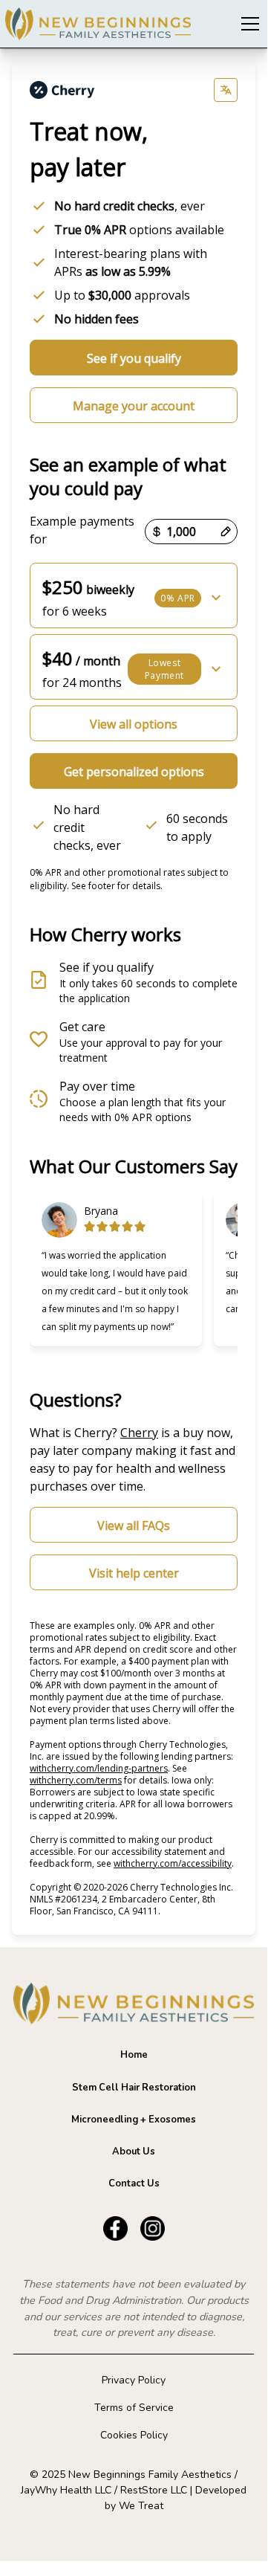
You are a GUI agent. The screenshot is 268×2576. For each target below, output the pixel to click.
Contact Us (134, 2183)
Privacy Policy (134, 2380)
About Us (134, 2151)
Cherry (139, 1433)
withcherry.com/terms (76, 1780)
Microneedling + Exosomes (134, 2120)
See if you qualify (134, 358)
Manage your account (134, 406)
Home (134, 2055)
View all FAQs (134, 1526)
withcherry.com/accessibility (173, 1863)
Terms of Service (134, 2408)
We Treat (141, 2506)
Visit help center (134, 1573)
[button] (247, 24)
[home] (98, 24)
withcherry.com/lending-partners (99, 1768)
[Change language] (226, 90)
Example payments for (82, 530)
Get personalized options (134, 772)
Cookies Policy (134, 2435)
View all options (134, 724)
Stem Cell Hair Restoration (134, 2088)
